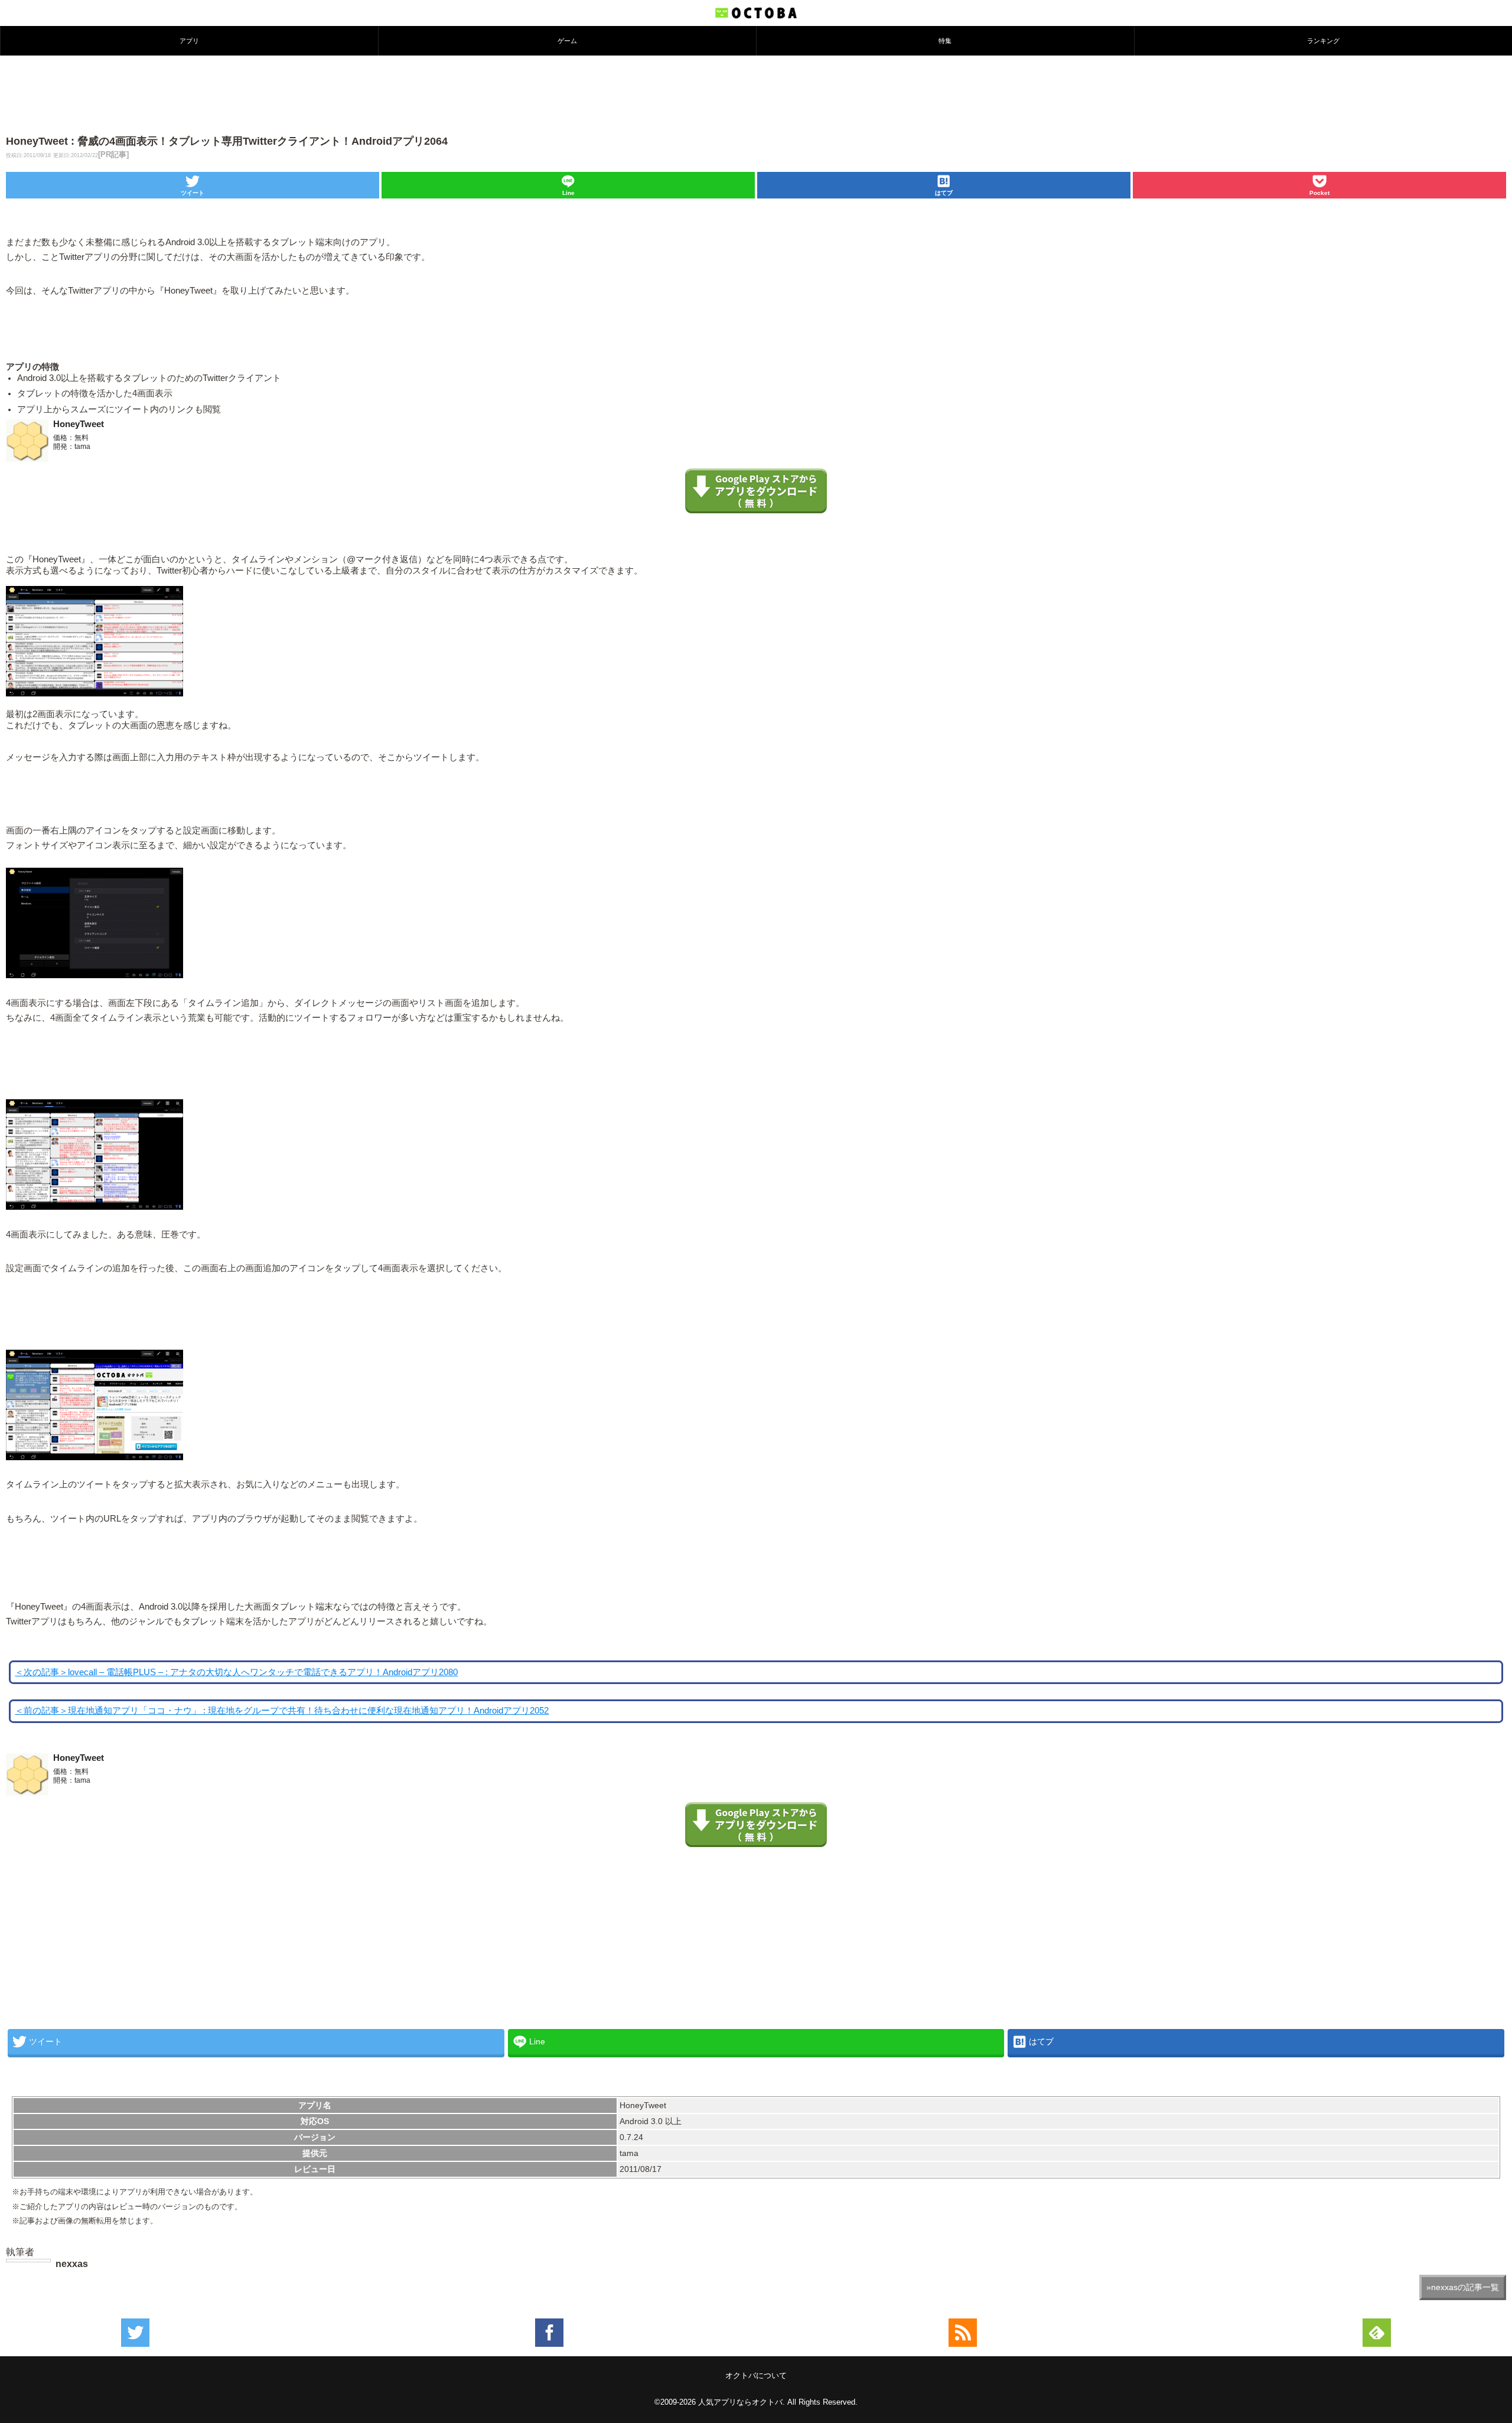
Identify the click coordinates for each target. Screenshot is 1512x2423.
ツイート (193, 193)
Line (568, 193)
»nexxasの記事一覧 (1463, 2287)
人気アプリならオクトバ (740, 2402)
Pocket (1319, 193)
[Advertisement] (756, 94)
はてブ (944, 193)
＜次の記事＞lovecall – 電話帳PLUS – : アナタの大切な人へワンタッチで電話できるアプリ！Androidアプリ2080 (236, 1672)
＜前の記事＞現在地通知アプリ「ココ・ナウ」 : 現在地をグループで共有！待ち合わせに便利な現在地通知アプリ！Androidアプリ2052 (282, 1711)
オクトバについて (756, 2375)
